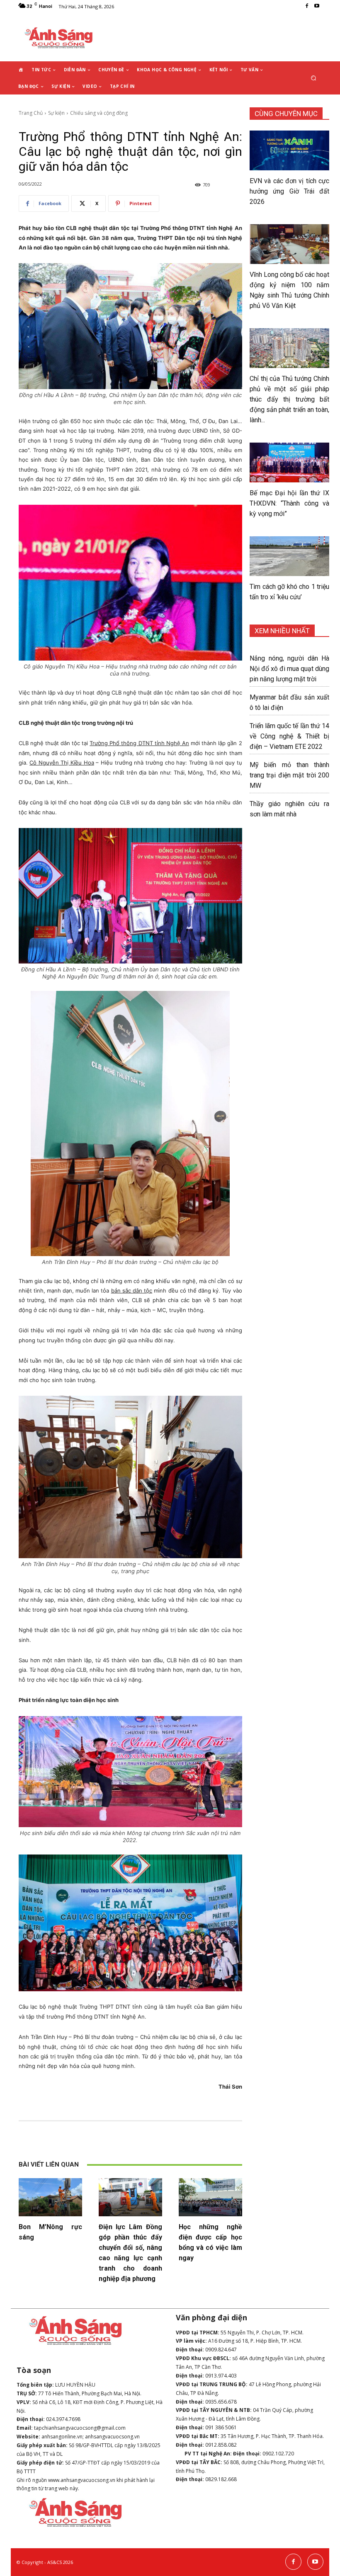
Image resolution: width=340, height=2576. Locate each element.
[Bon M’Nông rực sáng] (50, 2197)
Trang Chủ (31, 113)
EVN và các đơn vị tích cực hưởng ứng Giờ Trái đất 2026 (289, 191)
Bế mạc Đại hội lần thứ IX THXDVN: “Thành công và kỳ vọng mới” (289, 503)
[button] (314, 78)
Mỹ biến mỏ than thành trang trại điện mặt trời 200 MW (289, 775)
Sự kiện (56, 113)
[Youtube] (317, 6)
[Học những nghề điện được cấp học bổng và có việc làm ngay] (210, 2197)
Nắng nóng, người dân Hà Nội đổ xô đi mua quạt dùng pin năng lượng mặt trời (289, 669)
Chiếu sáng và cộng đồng (99, 113)
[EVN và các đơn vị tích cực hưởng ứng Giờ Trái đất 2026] (289, 150)
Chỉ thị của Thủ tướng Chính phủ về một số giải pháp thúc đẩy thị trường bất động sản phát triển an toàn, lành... (289, 399)
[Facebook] (307, 6)
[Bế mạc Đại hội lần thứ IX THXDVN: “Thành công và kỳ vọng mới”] (289, 462)
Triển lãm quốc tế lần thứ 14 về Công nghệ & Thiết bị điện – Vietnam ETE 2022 (289, 736)
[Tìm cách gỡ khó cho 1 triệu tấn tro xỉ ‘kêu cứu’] (289, 556)
